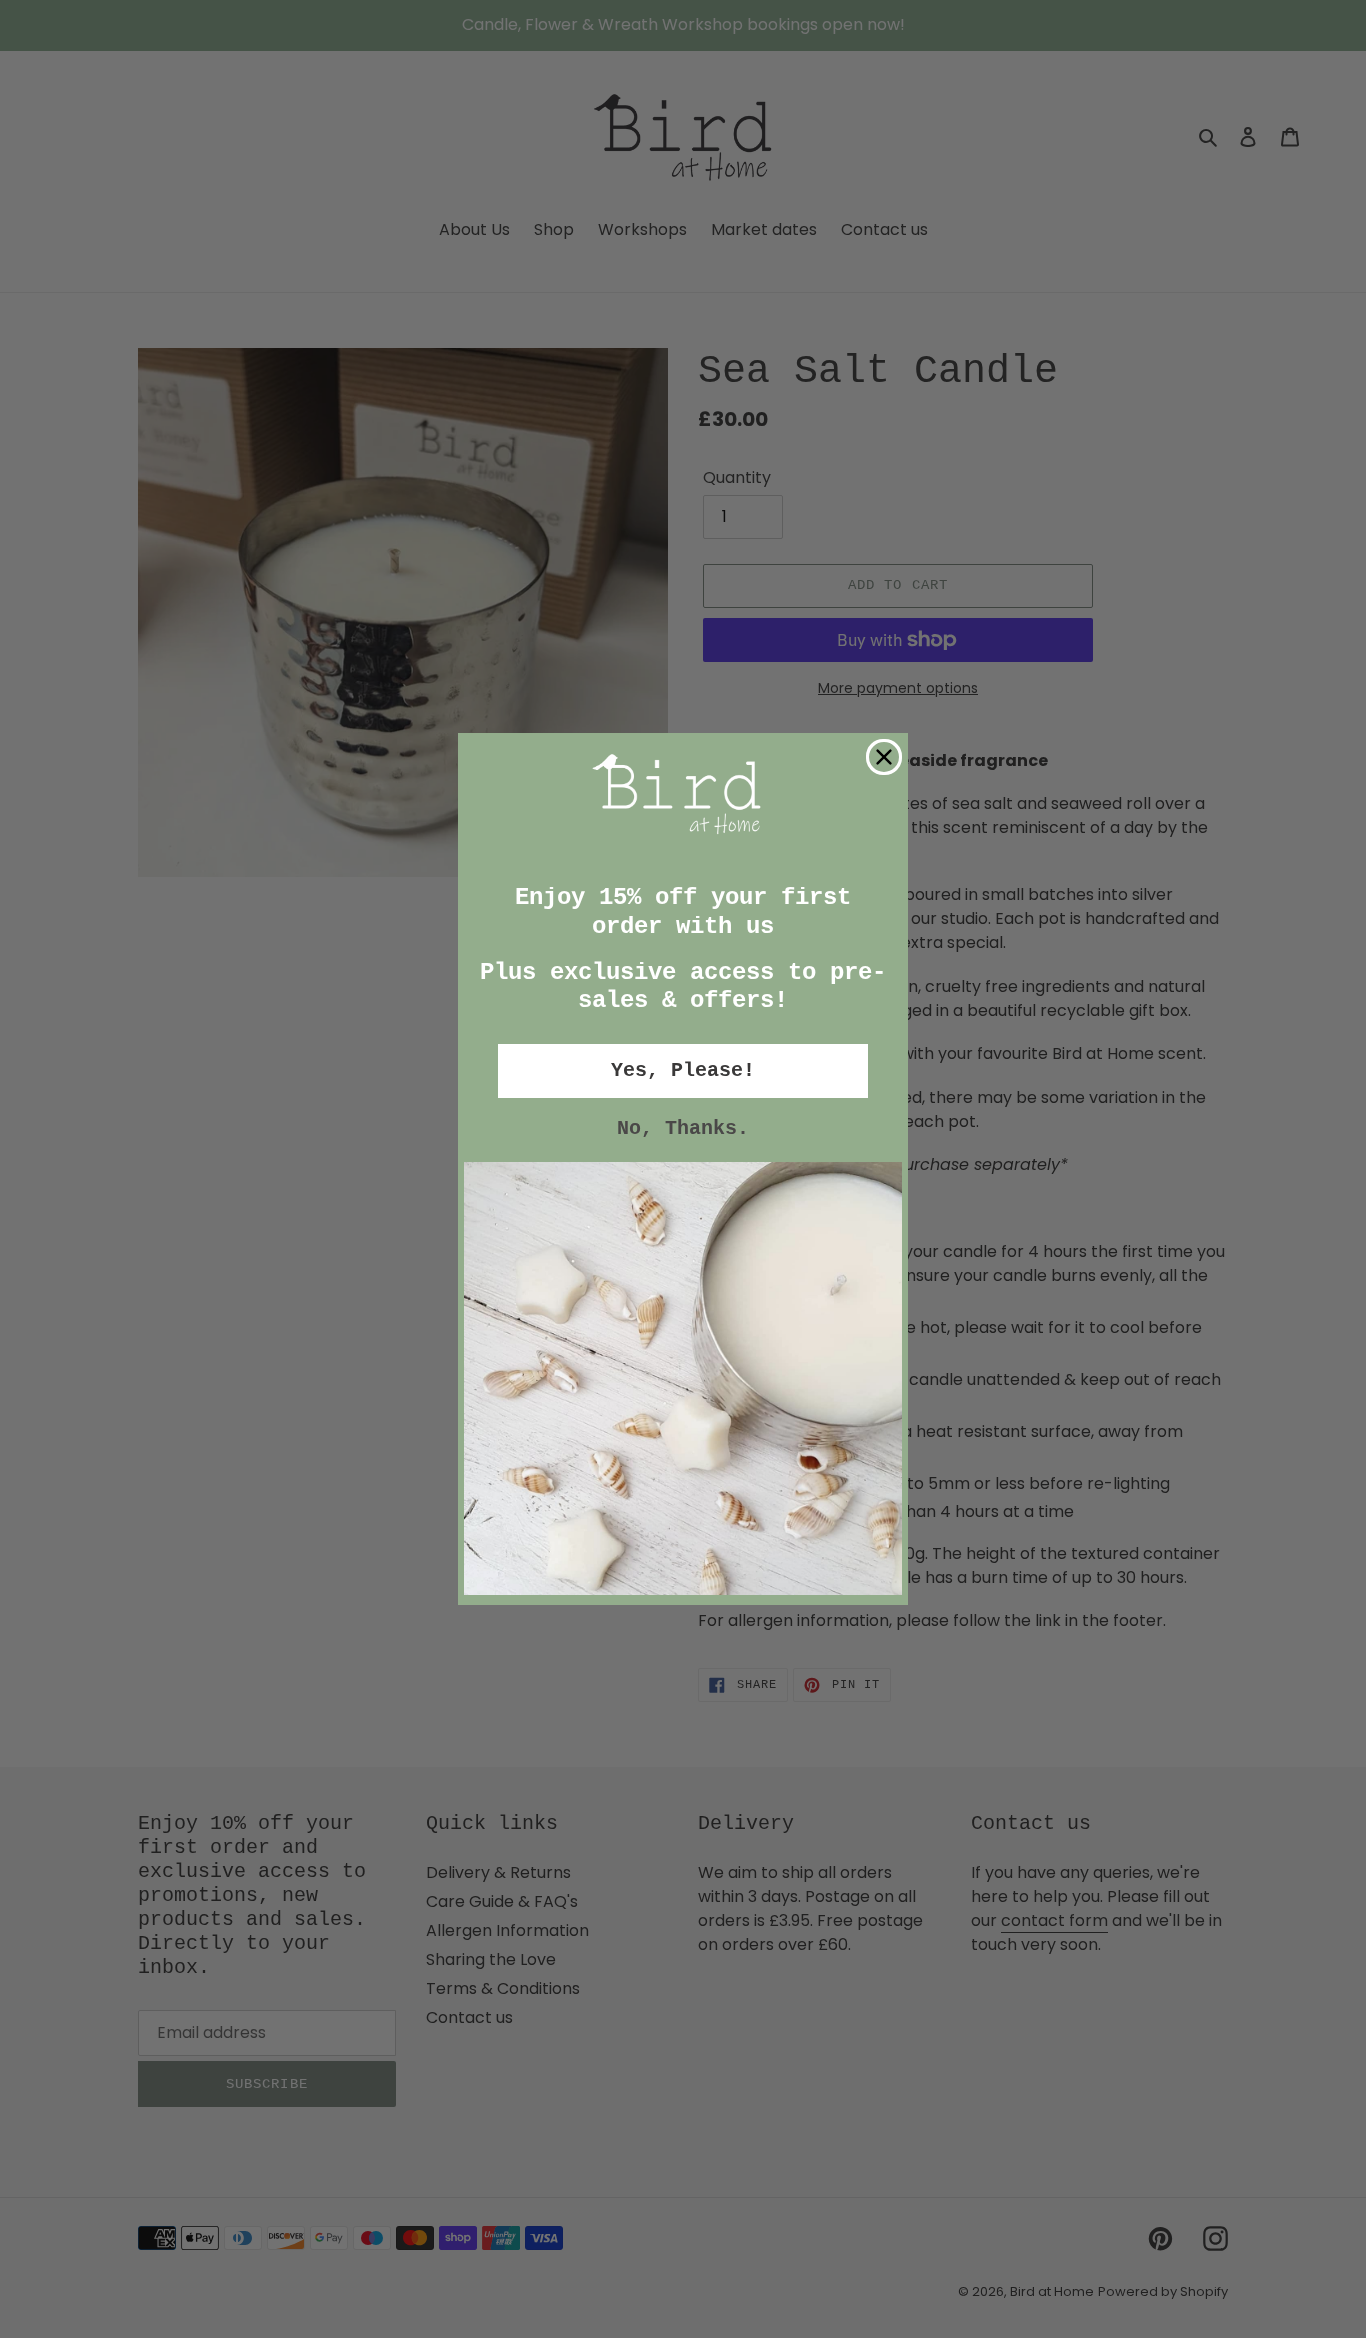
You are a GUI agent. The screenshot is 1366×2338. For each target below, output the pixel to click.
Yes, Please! (683, 1070)
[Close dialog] (884, 757)
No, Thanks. (683, 1128)
